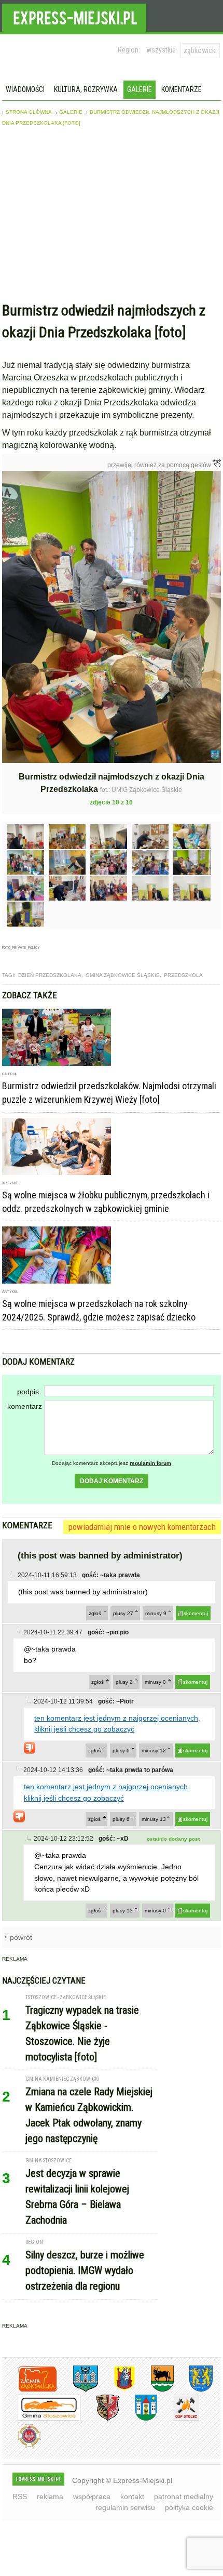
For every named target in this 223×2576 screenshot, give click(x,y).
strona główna (29, 112)
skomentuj (196, 1613)
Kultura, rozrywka (86, 89)
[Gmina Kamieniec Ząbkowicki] (193, 2390)
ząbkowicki (200, 50)
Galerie (140, 89)
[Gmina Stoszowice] (41, 2419)
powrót (21, 1937)
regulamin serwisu (125, 2507)
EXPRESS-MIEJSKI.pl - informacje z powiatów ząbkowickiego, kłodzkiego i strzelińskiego (74, 16)
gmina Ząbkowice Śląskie (123, 975)
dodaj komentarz (112, 1481)
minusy (156, 1613)
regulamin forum (150, 1463)
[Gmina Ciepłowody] (155, 2390)
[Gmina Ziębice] (138, 2419)
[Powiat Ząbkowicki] (30, 2390)
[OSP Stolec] (178, 2419)
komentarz (25, 1406)
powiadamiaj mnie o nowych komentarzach (142, 1527)
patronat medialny (184, 2496)
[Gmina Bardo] (117, 2390)
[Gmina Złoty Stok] (100, 2419)
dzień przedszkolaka (50, 975)
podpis (28, 1392)
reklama (50, 2496)
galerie (71, 112)
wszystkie (161, 50)
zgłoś (95, 1613)
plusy (123, 1613)
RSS (20, 2496)
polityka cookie (189, 2507)
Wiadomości (25, 89)
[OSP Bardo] (22, 2446)
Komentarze (182, 89)
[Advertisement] (111, 217)
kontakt (132, 2496)
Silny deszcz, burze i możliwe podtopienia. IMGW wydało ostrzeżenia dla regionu (85, 2270)
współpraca (92, 2496)
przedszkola (183, 975)
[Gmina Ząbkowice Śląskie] (78, 2390)
